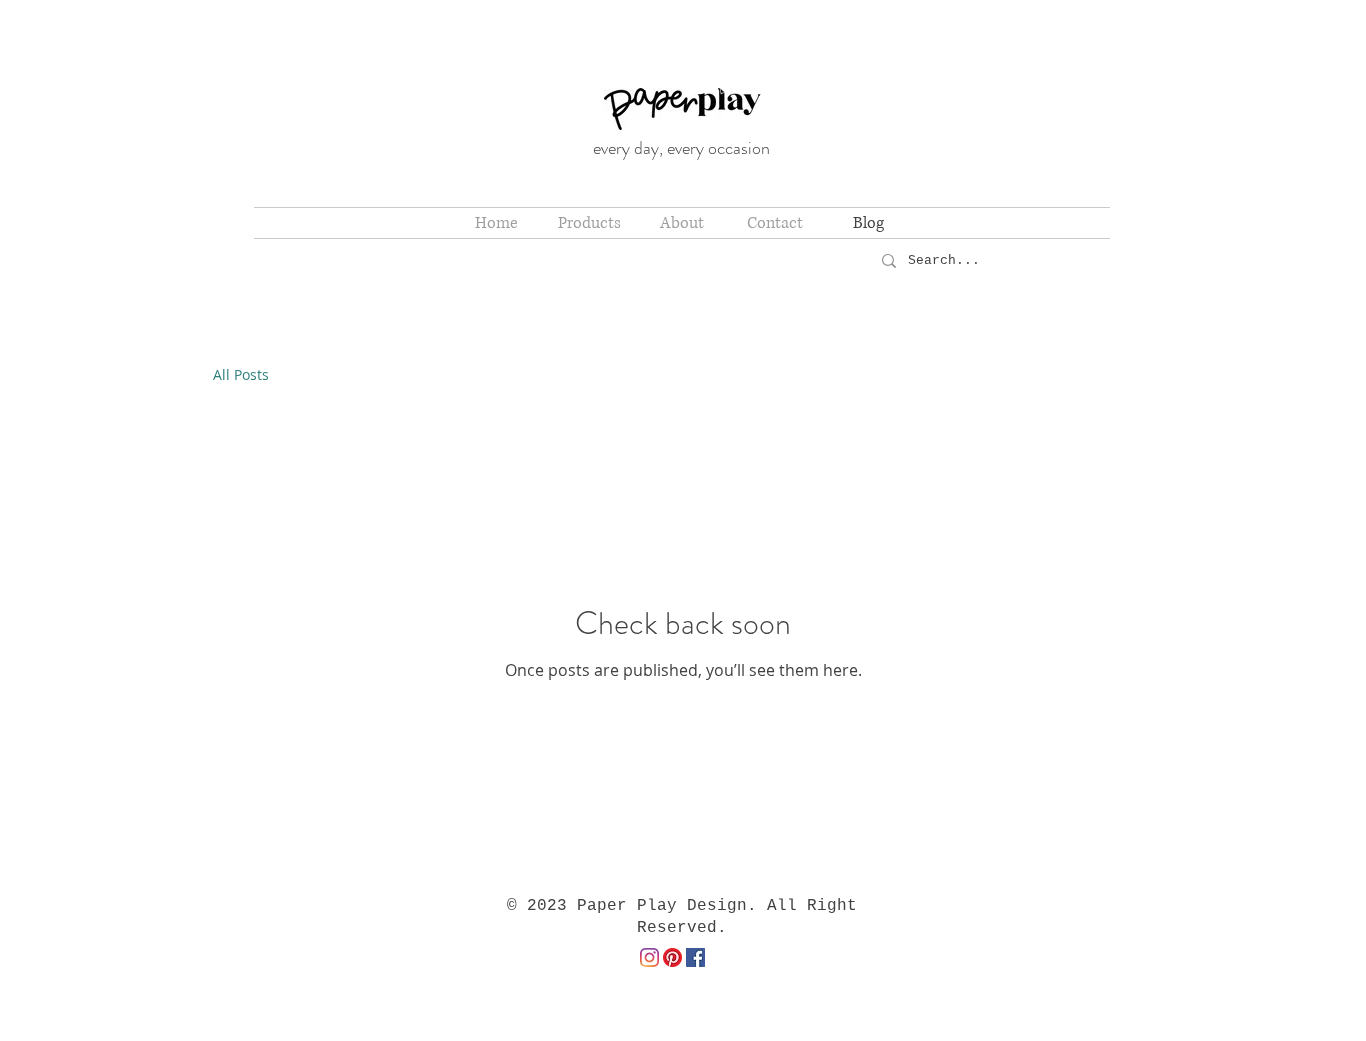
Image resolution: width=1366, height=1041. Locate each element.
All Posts (241, 374)
